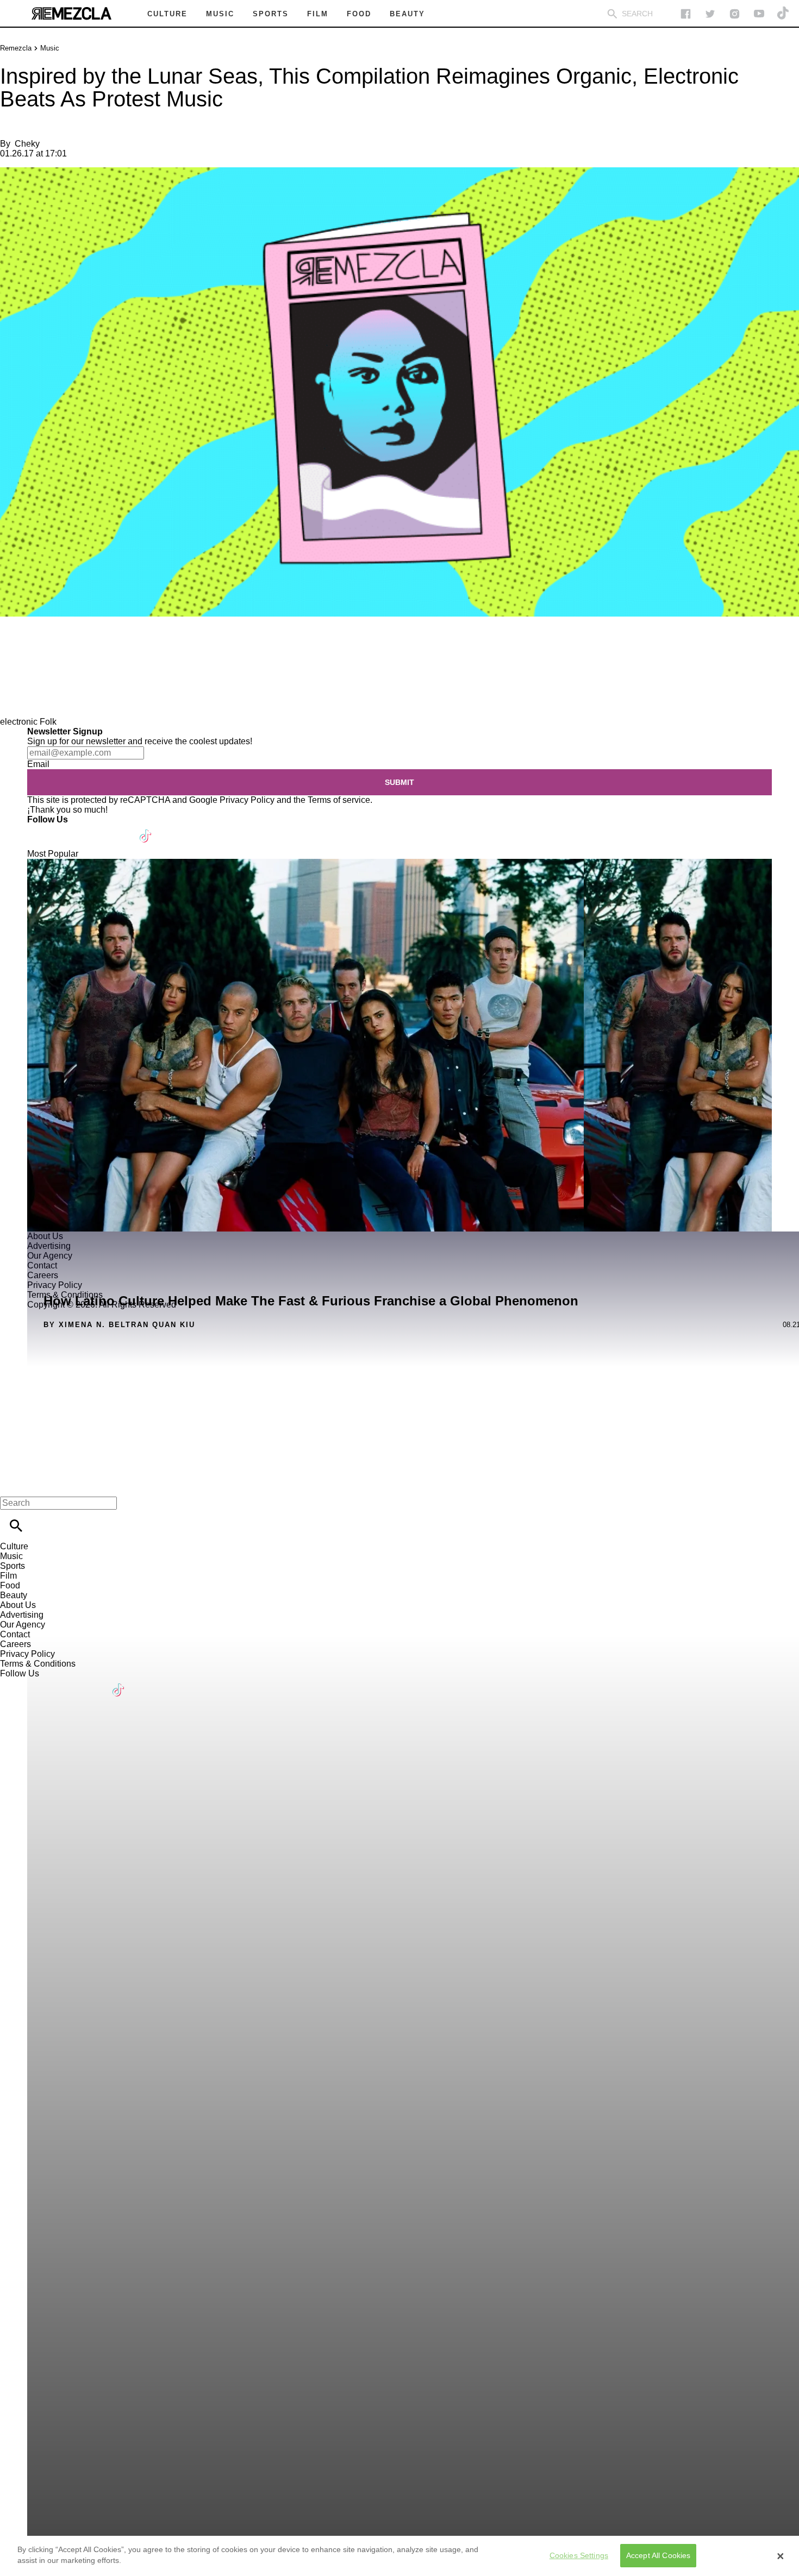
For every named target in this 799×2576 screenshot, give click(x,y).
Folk (48, 722)
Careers (15, 1644)
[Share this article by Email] (92, 648)
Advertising (22, 1615)
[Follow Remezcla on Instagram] (735, 14)
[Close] (781, 2556)
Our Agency (23, 1625)
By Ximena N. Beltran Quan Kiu (119, 1325)
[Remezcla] (71, 14)
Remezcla (16, 48)
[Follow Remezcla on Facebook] (686, 14)
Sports (13, 1566)
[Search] (612, 14)
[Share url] (12, 705)
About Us (18, 1605)
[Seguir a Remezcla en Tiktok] (784, 14)
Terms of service (339, 800)
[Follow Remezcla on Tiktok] (146, 829)
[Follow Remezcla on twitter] (710, 14)
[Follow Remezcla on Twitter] (67, 829)
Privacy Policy (247, 800)
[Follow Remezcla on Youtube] (120, 829)
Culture (14, 1546)
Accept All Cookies (658, 2555)
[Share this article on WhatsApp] (13, 648)
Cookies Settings (579, 2555)
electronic (19, 722)
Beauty (14, 1595)
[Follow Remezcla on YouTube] (759, 14)
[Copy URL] (26, 680)
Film (8, 1576)
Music (50, 48)
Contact (15, 1634)
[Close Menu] (12, 1484)
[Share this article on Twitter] (67, 648)
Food (10, 1585)
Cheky (27, 144)
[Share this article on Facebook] (40, 648)
